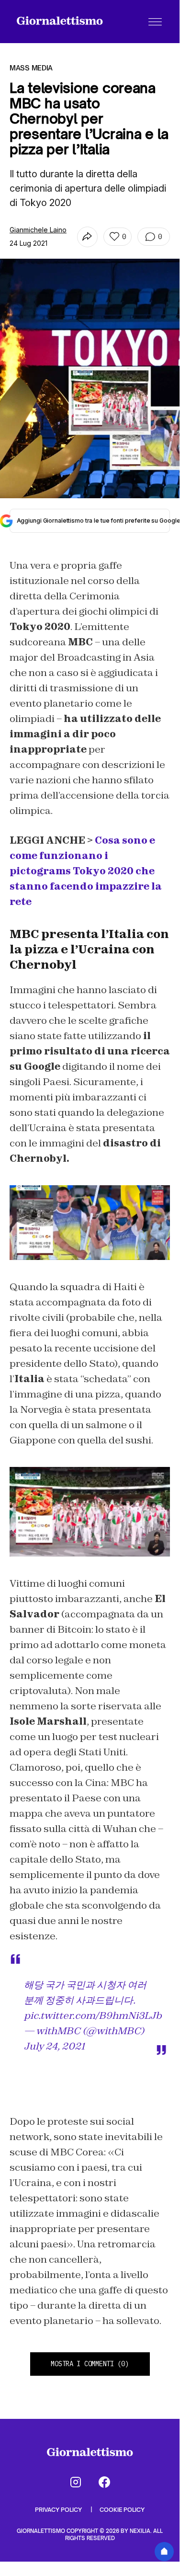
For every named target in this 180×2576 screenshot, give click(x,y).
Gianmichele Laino (38, 230)
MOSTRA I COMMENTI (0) (90, 2364)
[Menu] (155, 22)
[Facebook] (104, 2482)
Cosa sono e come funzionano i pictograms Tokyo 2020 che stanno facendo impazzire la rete (86, 871)
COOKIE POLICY (122, 2510)
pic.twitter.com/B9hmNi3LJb (93, 2015)
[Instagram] (76, 2482)
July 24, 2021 (54, 2046)
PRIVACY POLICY (59, 2510)
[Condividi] (87, 237)
